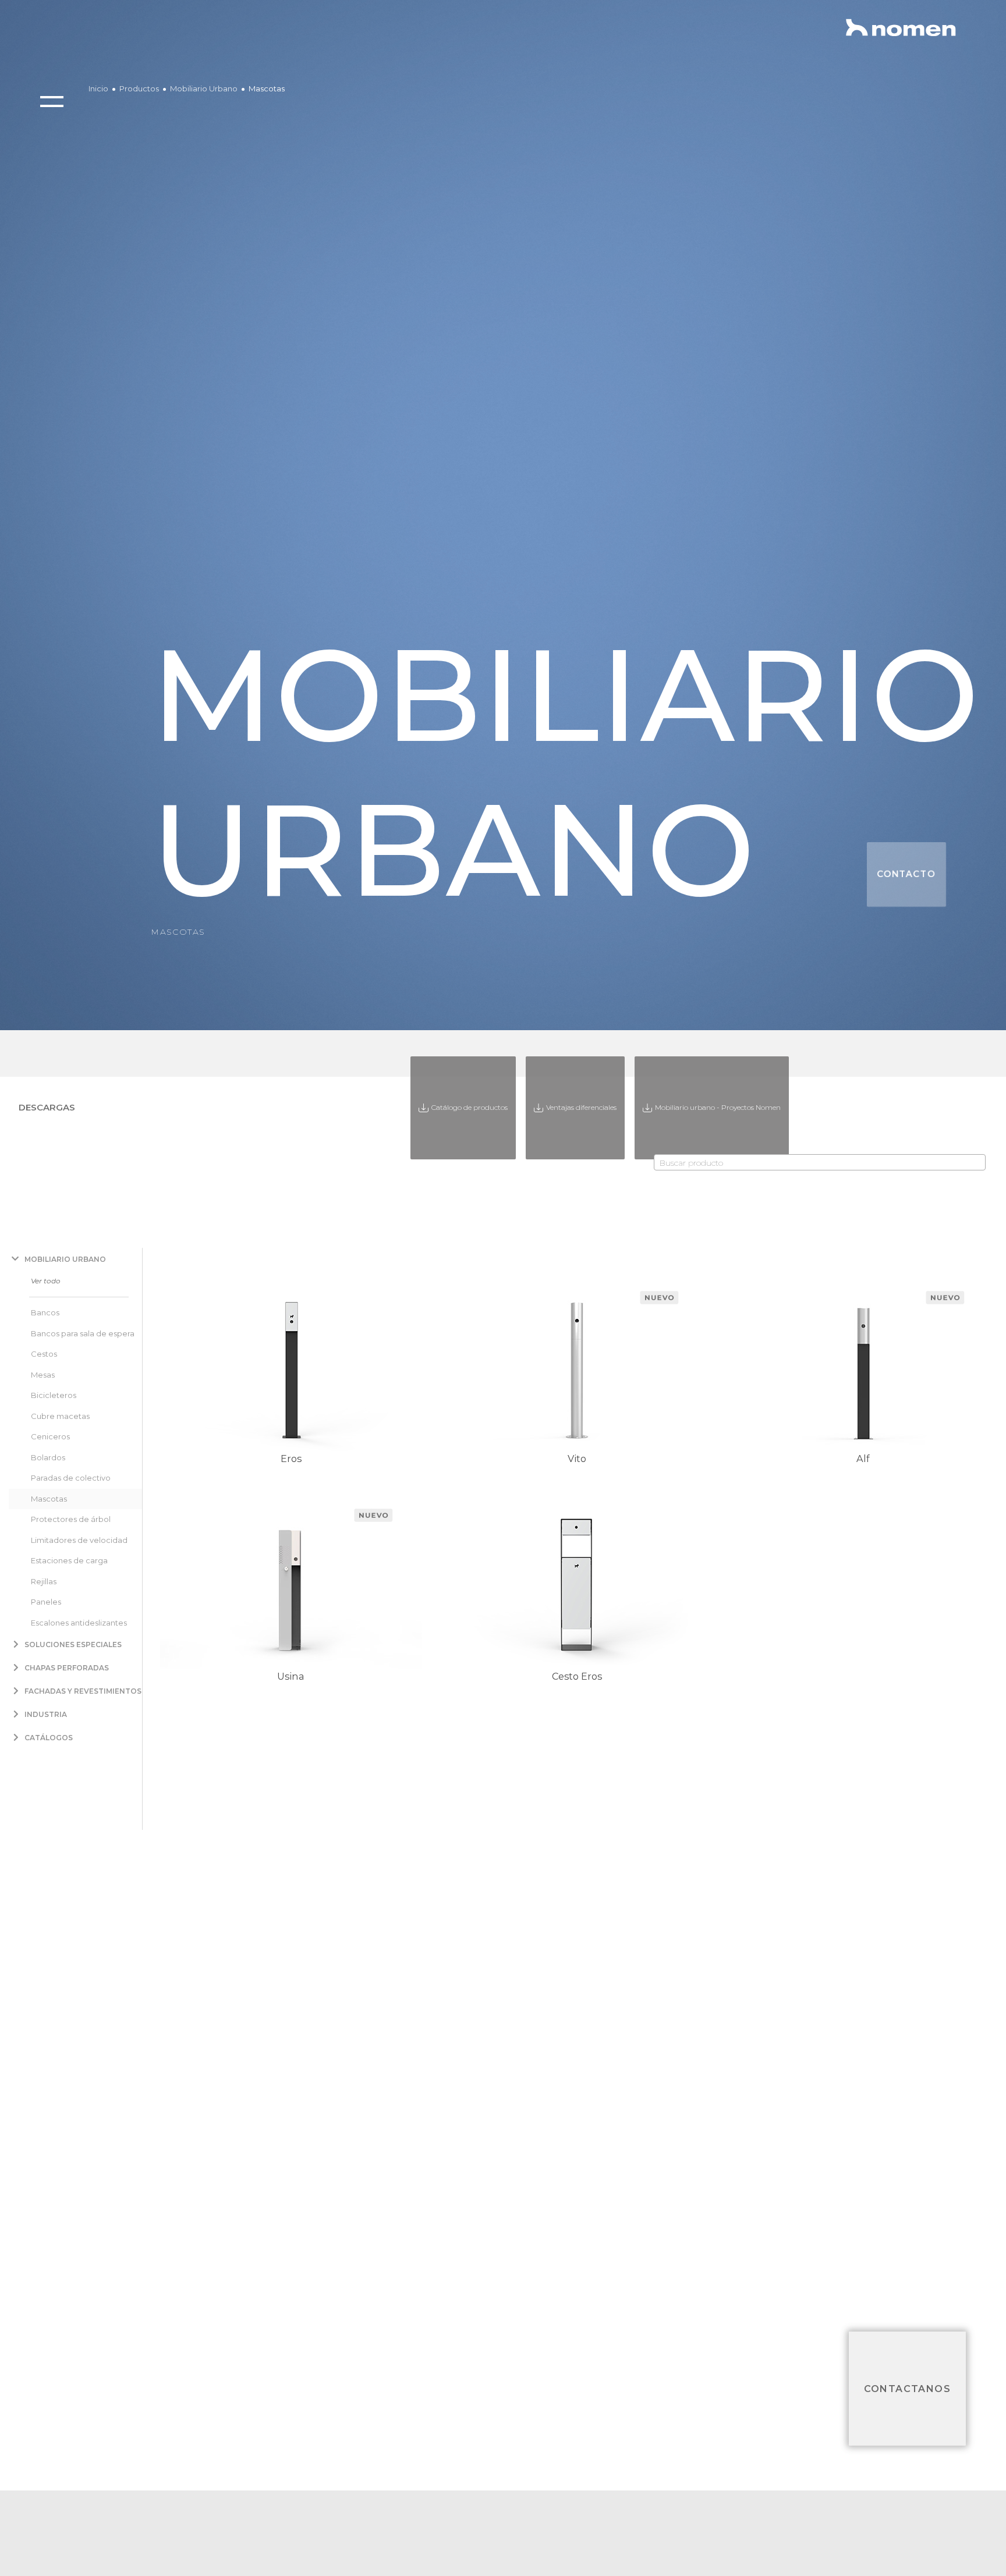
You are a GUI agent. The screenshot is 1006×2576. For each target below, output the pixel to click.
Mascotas (267, 88)
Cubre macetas (60, 1416)
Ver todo (46, 1281)
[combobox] (820, 1162)
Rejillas (44, 1581)
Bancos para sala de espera (83, 1333)
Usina (291, 1676)
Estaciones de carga (69, 1560)
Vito (577, 1459)
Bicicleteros (54, 1395)
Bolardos (48, 1457)
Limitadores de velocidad (79, 1540)
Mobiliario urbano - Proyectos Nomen (718, 1107)
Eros (291, 1459)
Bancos (45, 1312)
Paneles (46, 1602)
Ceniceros (50, 1436)
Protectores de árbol (71, 1519)
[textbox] (820, 1163)
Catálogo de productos (469, 1107)
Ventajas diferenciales (581, 1107)
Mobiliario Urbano (204, 88)
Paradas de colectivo (71, 1478)
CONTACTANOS (907, 2388)
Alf (863, 1459)
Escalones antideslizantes (79, 1623)
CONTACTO (906, 874)
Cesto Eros (577, 1676)
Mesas (43, 1375)
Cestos (44, 1354)
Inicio (98, 88)
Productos (139, 88)
